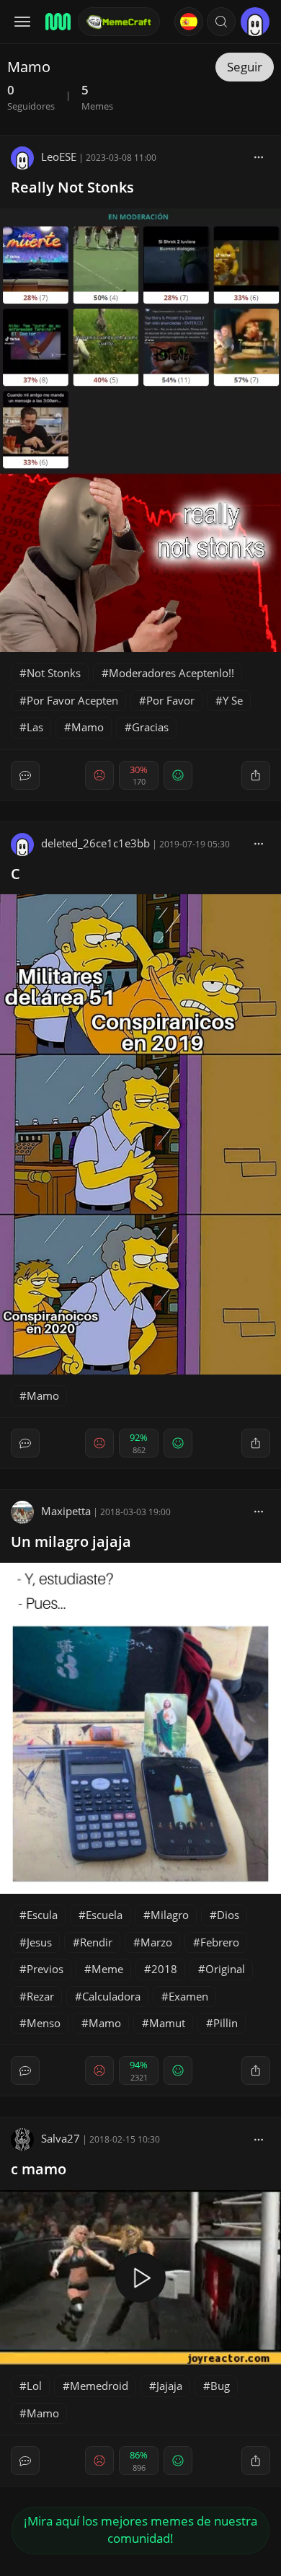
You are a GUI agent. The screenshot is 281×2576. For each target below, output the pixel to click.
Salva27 (61, 2138)
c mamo (39, 2169)
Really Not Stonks (72, 187)
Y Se (233, 700)
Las (35, 727)
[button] (221, 22)
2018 (164, 1969)
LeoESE (59, 156)
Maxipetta (66, 1511)
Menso (44, 2023)
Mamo (88, 727)
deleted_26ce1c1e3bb (95, 843)
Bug (220, 2386)
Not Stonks (54, 673)
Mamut (167, 2023)
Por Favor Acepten (72, 700)
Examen (188, 1996)
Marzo (156, 1942)
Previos (45, 1969)
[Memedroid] (57, 22)
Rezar (40, 1996)
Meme (107, 1969)
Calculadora (111, 1996)
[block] (259, 156)
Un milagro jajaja (71, 1541)
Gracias (150, 727)
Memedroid (99, 2386)
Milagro (170, 1915)
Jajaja (169, 2386)
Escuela (104, 1915)
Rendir (96, 1942)
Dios (228, 1915)
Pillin (226, 2023)
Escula (42, 1915)
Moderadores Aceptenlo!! (171, 673)
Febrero (220, 1942)
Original (225, 1969)
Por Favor (170, 700)
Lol (34, 2386)
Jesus (39, 1942)
